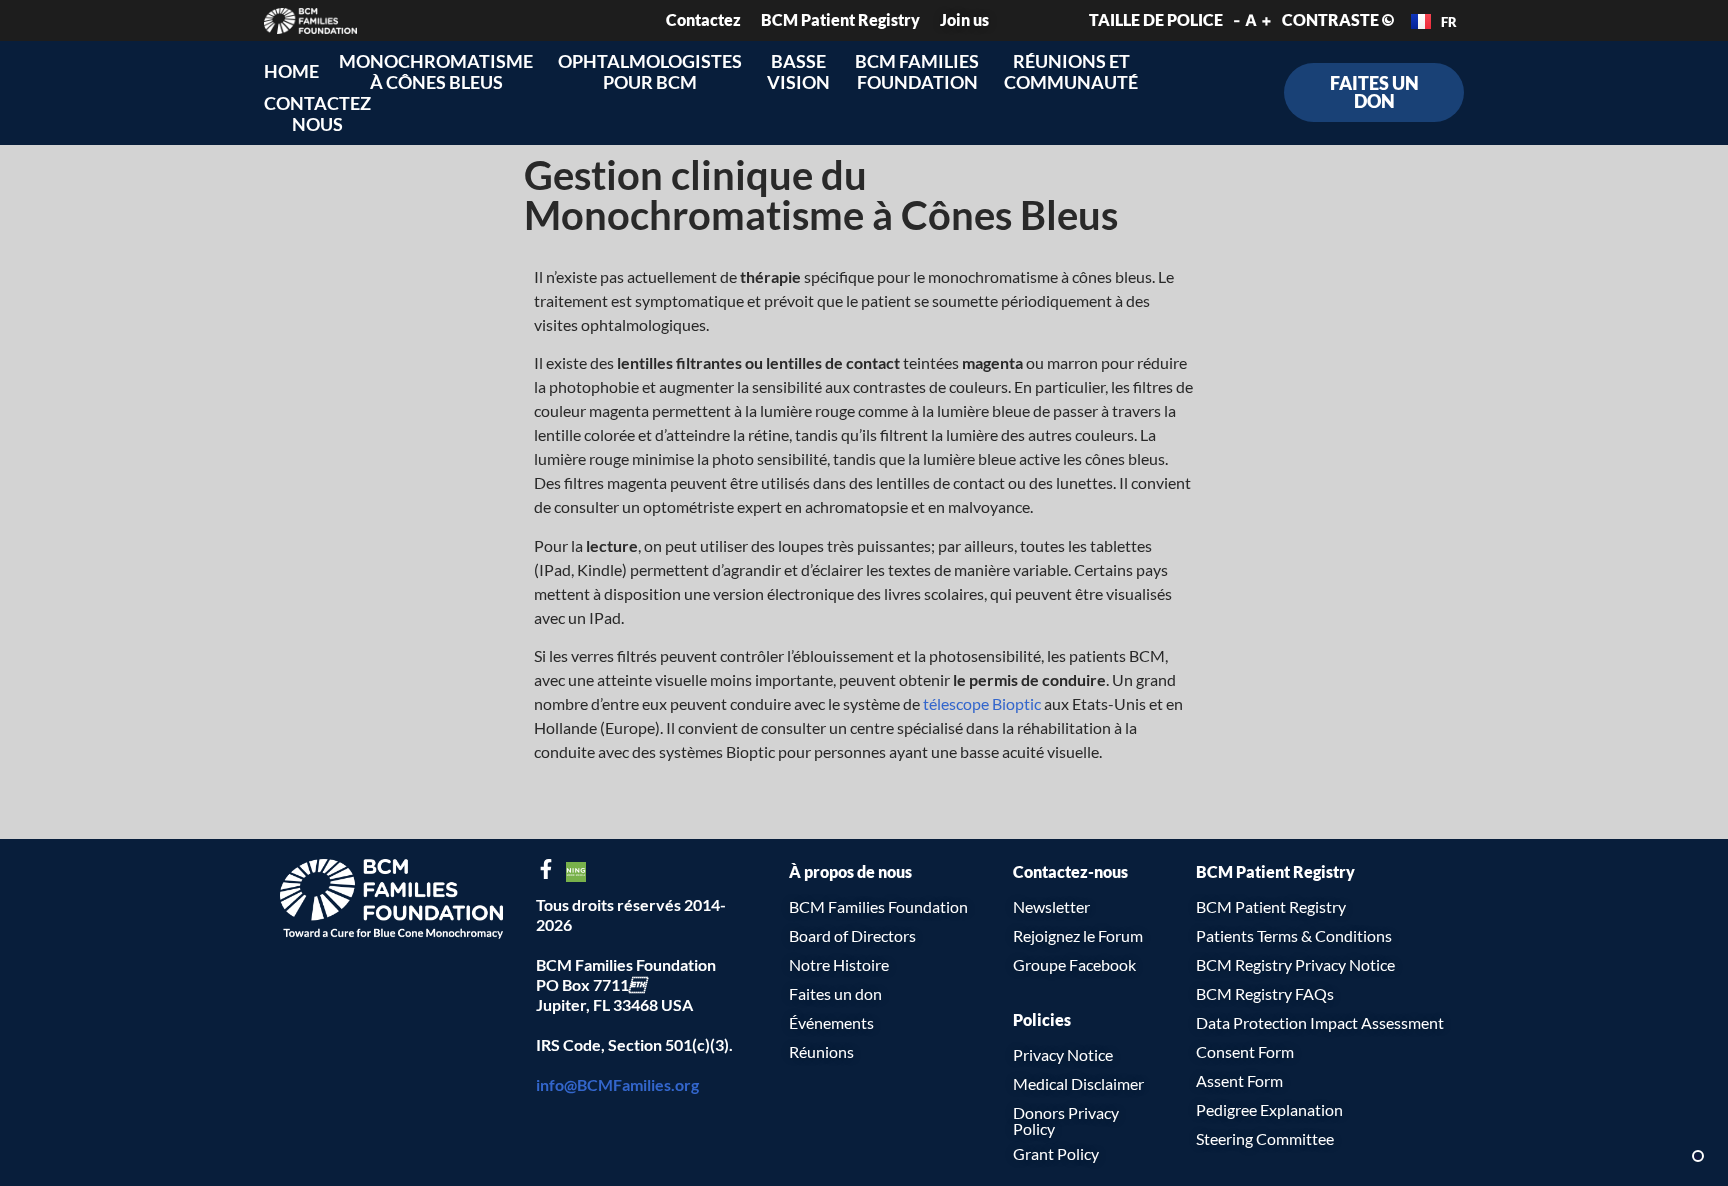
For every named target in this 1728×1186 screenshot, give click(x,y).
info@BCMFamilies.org (617, 1084)
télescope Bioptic (982, 703)
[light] (1698, 1156)
